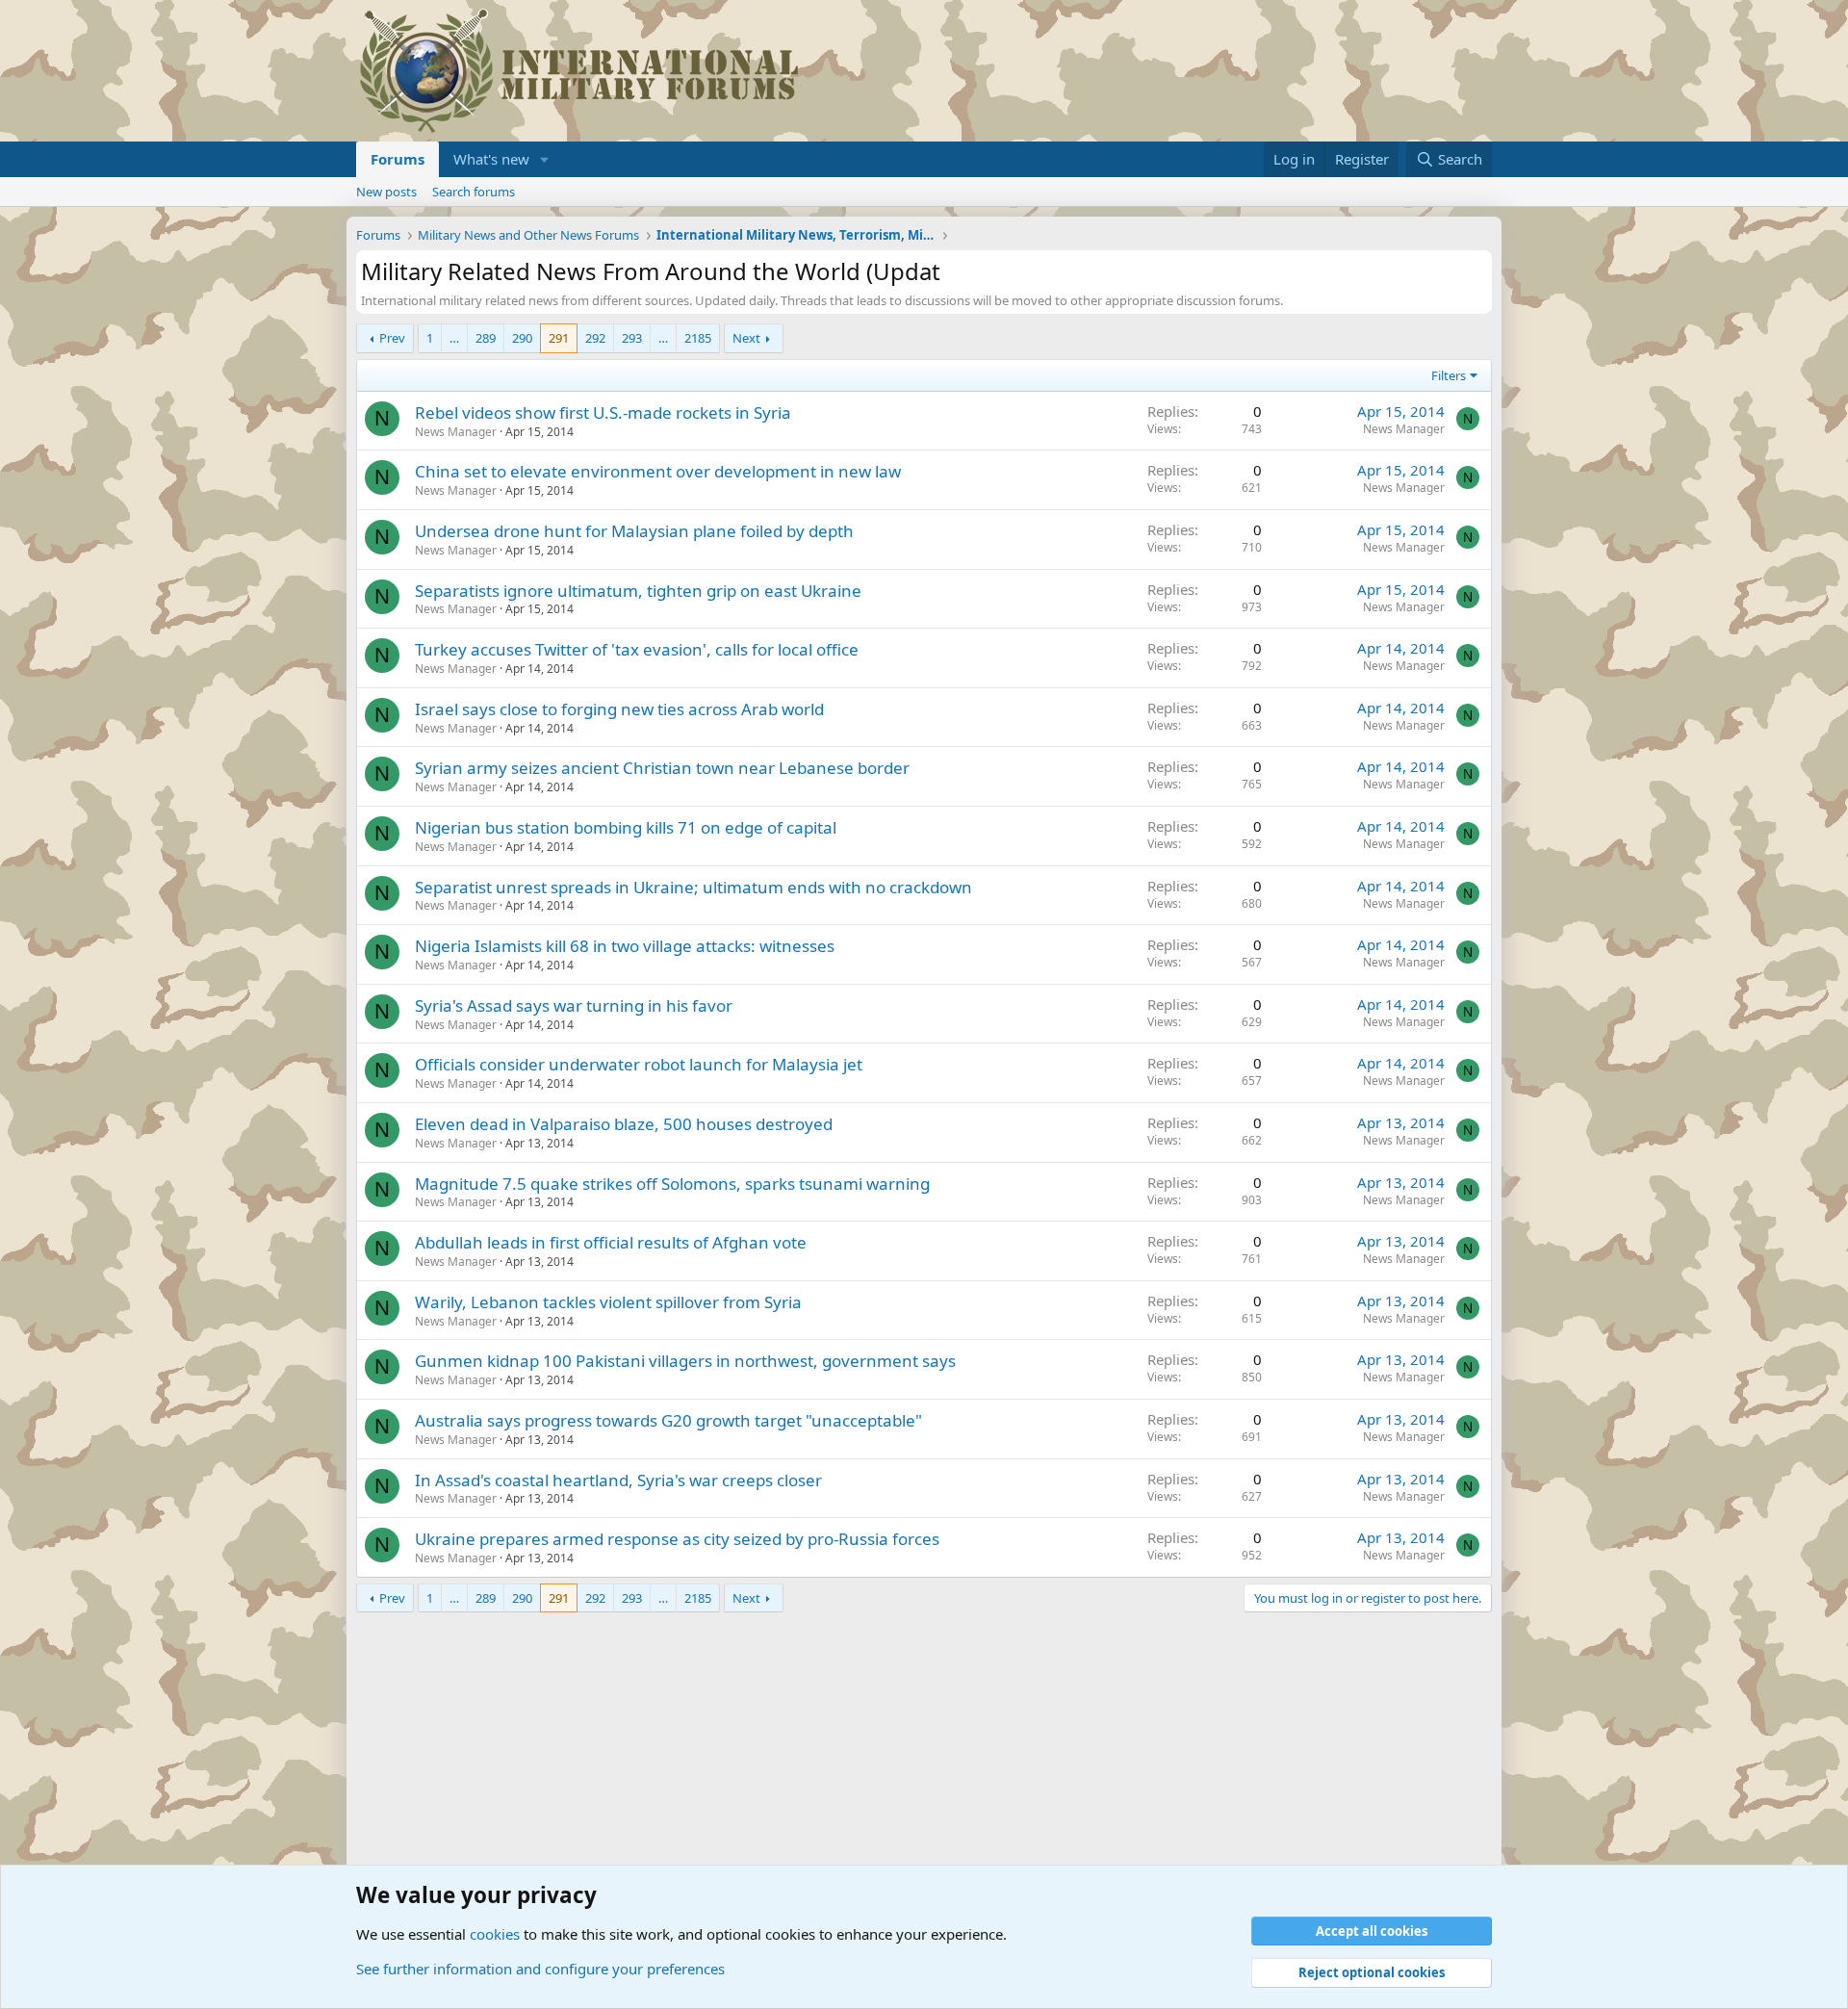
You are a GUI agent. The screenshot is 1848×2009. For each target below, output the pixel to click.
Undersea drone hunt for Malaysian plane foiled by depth (634, 531)
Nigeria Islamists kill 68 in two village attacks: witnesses (625, 946)
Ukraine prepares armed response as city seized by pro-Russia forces (677, 1539)
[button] (545, 159)
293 (632, 338)
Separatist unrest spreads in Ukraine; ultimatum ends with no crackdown (693, 887)
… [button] (454, 338)
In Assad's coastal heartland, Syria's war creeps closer (618, 1480)
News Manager (456, 432)
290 (522, 338)
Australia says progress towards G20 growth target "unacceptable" (668, 1420)
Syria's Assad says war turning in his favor (574, 1005)
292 (595, 338)
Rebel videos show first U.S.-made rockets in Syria (603, 412)
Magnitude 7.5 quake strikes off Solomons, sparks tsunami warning (672, 1184)
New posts (386, 192)
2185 (698, 338)
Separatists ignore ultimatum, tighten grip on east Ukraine (638, 591)
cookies (495, 1934)
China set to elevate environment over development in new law (658, 471)
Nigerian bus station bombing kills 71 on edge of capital (626, 827)
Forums (398, 159)
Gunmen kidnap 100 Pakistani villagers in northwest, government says (685, 1361)
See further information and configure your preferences (540, 1969)
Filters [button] (1449, 375)
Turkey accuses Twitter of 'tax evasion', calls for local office (637, 649)
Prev (392, 338)
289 (486, 338)
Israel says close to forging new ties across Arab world (619, 709)
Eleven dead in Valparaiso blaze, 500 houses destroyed (624, 1124)
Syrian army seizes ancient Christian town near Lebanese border (662, 768)
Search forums (474, 192)
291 (559, 338)
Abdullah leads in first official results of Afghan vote (611, 1242)
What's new (491, 159)
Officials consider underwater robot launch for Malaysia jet (639, 1064)
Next (746, 338)
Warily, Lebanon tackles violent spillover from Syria (608, 1302)
